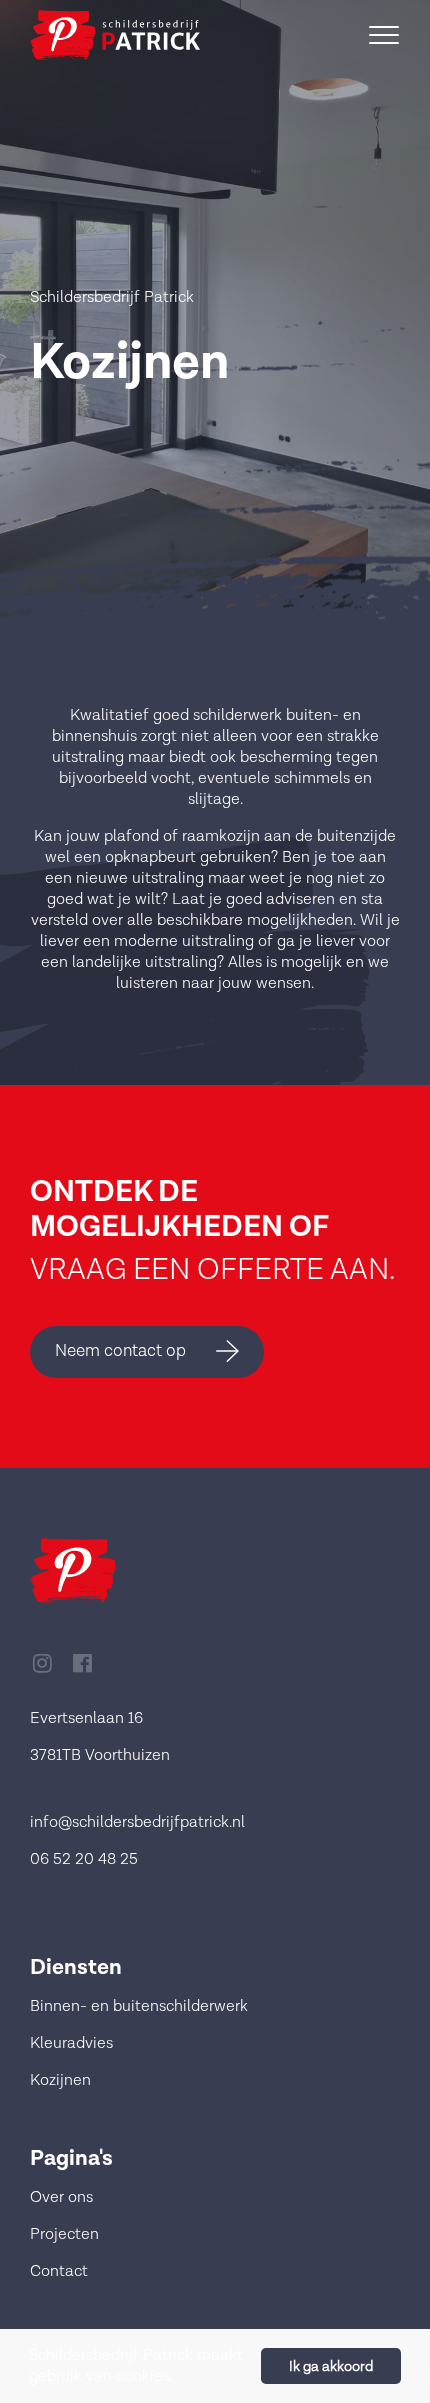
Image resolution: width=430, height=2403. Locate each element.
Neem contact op (120, 1351)
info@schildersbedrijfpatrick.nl (137, 1822)
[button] (180, 2378)
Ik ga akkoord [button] (331, 2366)
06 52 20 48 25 (84, 1859)
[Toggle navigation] (384, 35)
